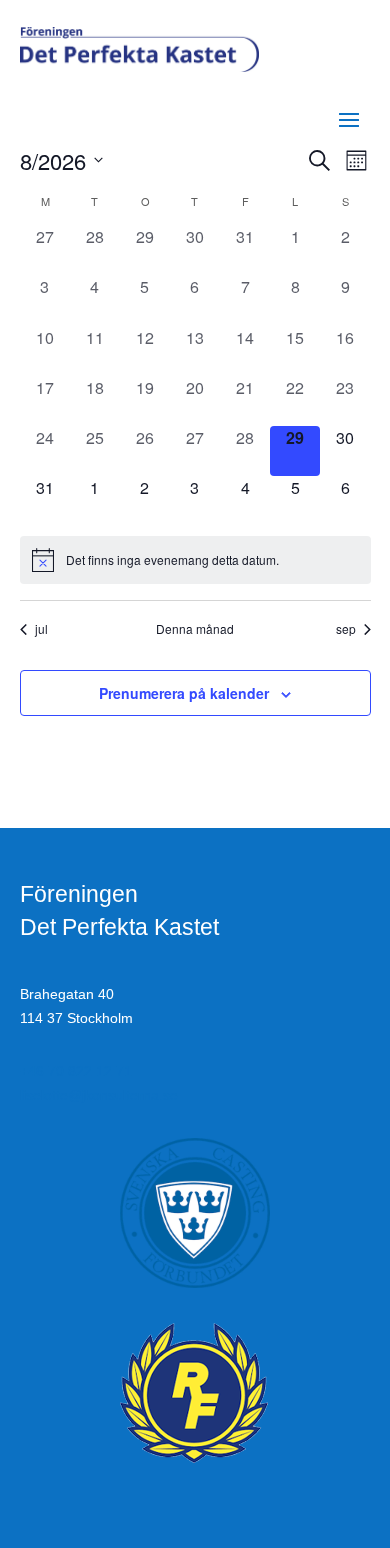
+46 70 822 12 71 (76, 1071)
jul (41, 629)
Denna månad (195, 629)
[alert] (195, 560)
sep (346, 629)
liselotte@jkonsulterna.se (99, 1095)
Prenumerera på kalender (184, 693)
